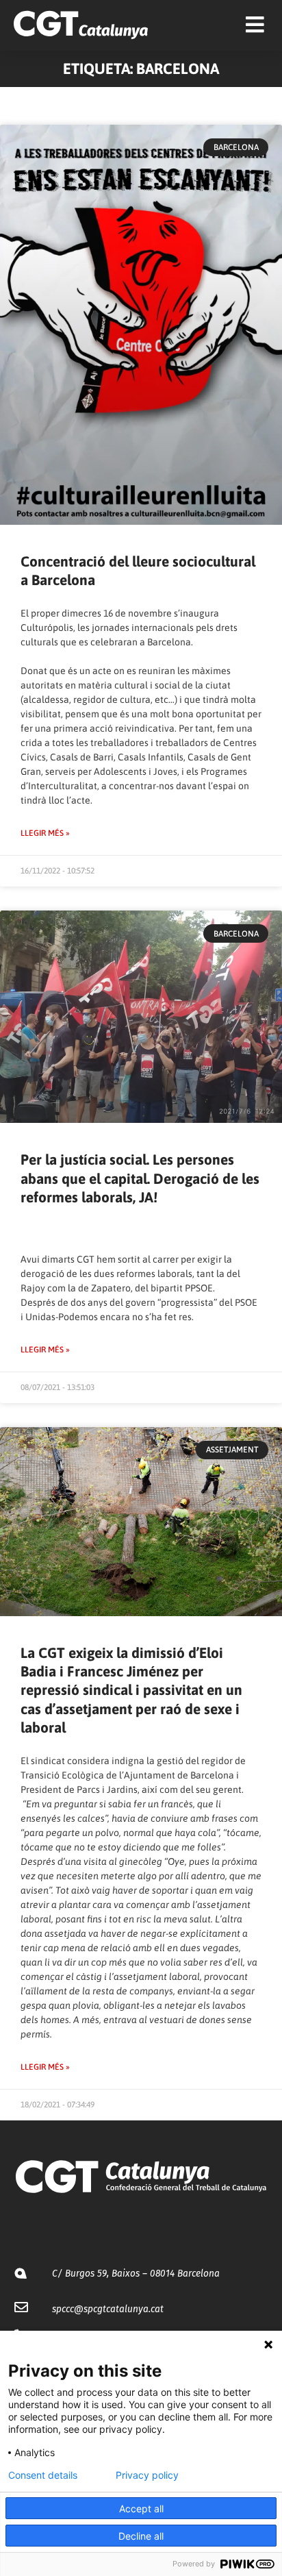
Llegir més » (45, 833)
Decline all (141, 2536)
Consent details (43, 2475)
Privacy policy (147, 2475)
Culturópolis (47, 628)
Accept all (141, 2509)
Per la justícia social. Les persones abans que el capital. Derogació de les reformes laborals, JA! (140, 1178)
